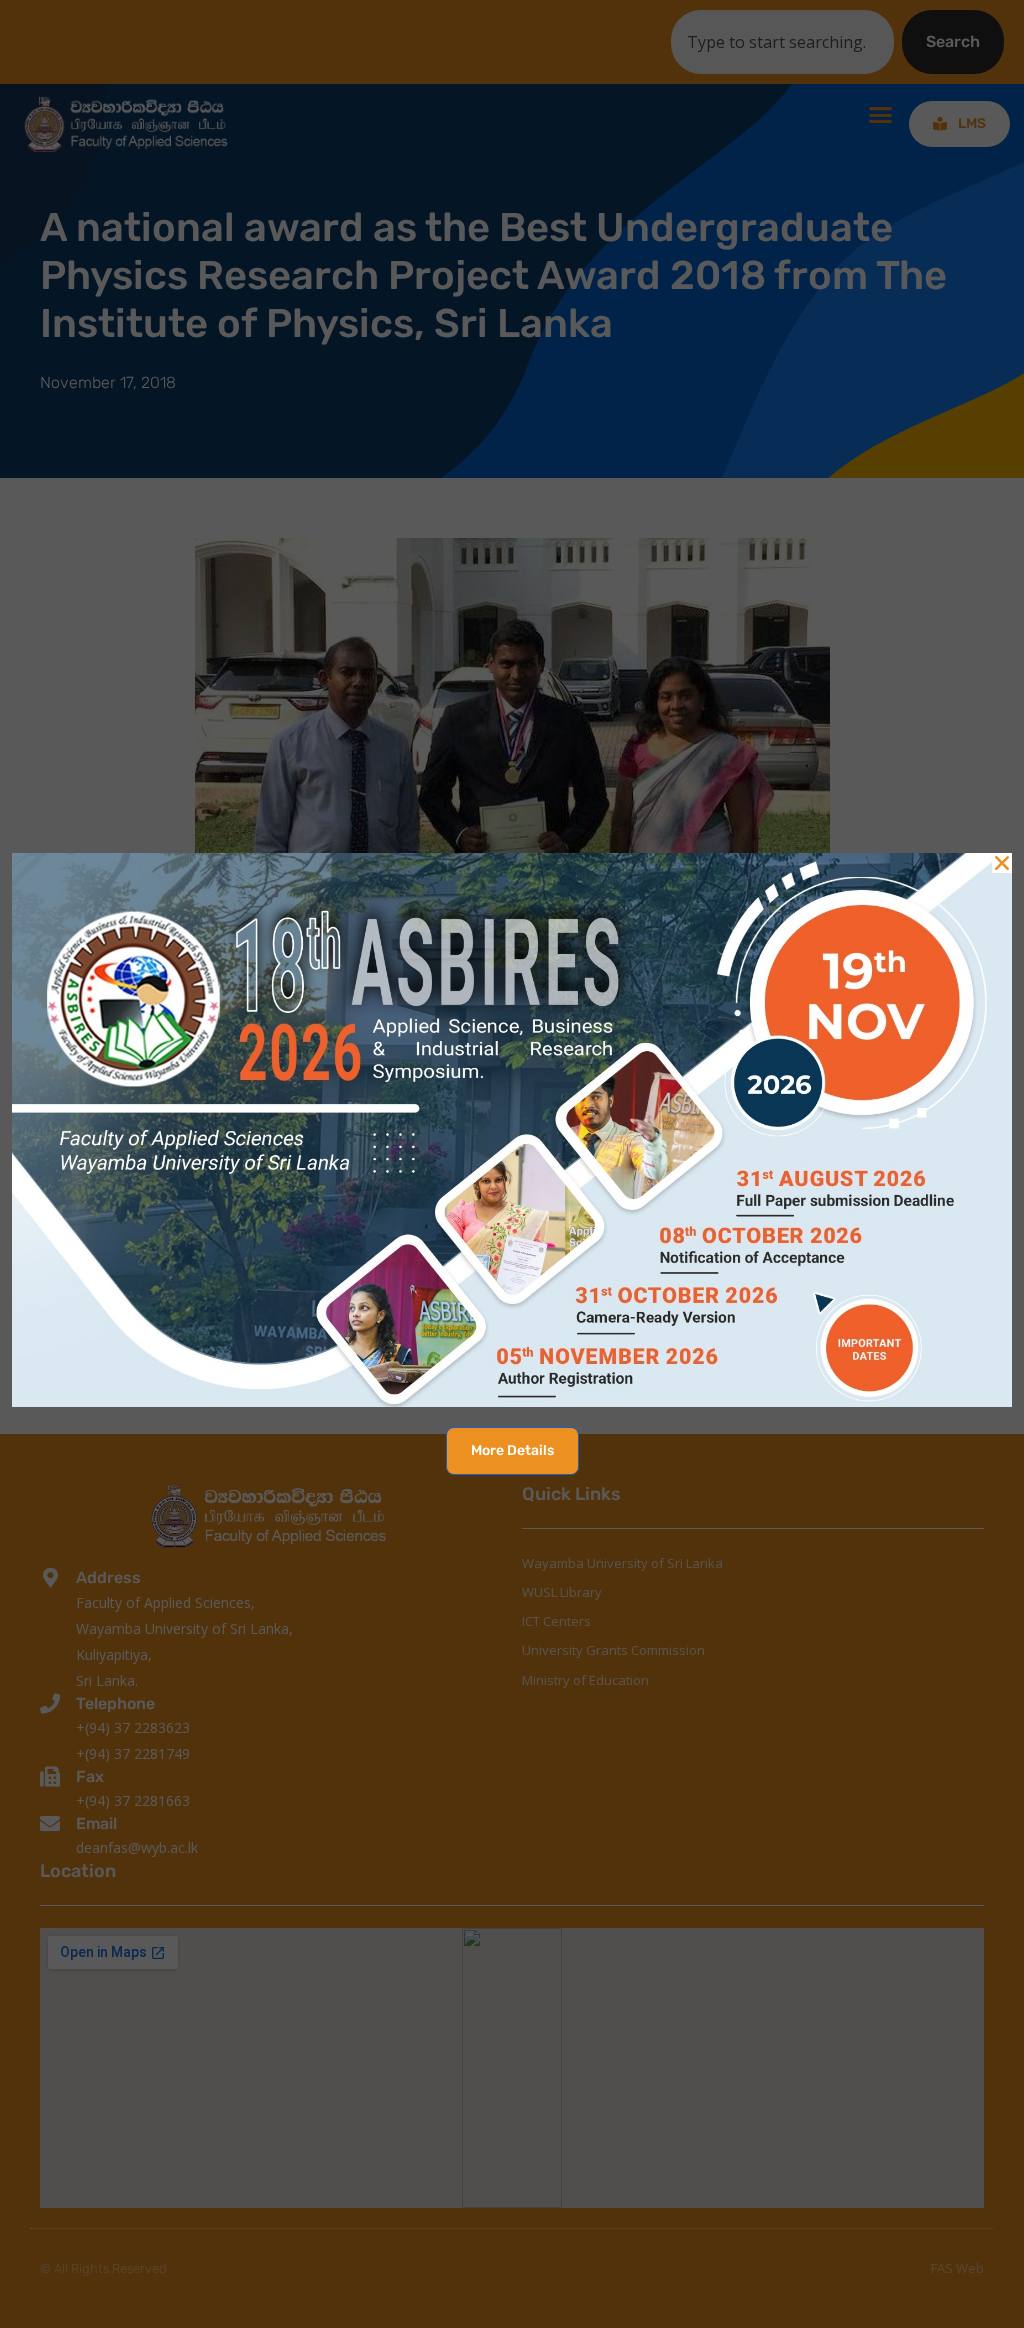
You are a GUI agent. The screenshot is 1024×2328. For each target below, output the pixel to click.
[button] (1002, 863)
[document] (512, 1164)
